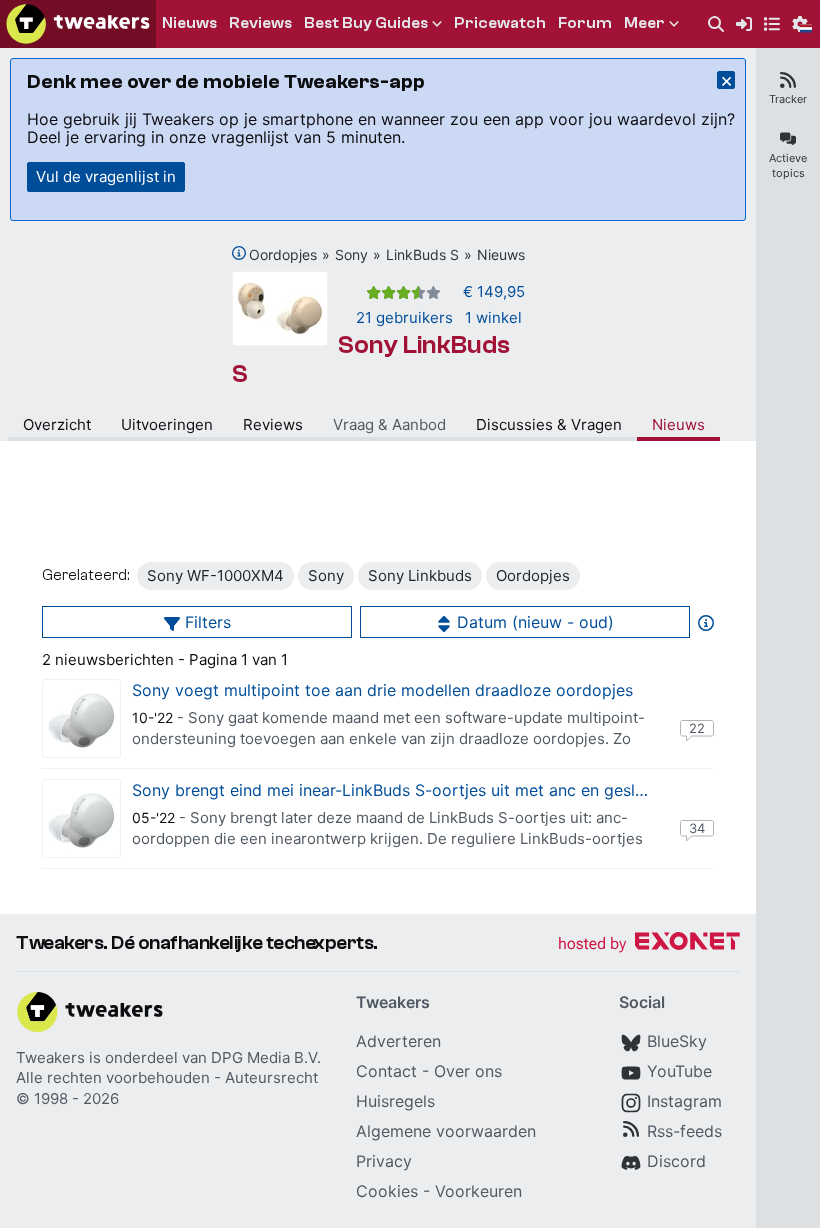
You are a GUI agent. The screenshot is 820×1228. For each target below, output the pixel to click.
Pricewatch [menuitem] (500, 23)
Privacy (384, 1161)
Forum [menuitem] (585, 23)
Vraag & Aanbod (389, 424)
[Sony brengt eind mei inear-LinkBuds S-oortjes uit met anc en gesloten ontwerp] (81, 818)
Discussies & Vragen (549, 424)
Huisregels (395, 1101)
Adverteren (398, 1041)
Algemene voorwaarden (446, 1131)
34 (697, 828)
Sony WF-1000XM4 (215, 575)
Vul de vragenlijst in (106, 176)
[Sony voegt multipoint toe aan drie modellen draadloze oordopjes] (81, 718)
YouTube (679, 1071)
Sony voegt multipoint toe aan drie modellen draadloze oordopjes (382, 690)
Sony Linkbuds (420, 575)
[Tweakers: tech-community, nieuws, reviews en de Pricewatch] (78, 24)
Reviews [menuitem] (260, 23)
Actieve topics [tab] (788, 165)
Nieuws (501, 254)
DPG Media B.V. (266, 1057)
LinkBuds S (422, 254)
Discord (676, 1161)
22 (697, 728)
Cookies (387, 1191)
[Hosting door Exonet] (649, 944)
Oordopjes (283, 254)
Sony (351, 254)
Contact (386, 1071)
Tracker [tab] (788, 99)
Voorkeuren (478, 1191)
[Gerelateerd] (239, 253)
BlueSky (677, 1041)
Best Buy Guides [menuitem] (366, 23)
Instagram (684, 1101)
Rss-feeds (684, 1131)
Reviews (273, 424)
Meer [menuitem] (644, 23)
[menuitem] (716, 24)
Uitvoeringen (167, 424)
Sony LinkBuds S (371, 359)
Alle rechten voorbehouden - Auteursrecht (167, 1077)
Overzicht (57, 424)
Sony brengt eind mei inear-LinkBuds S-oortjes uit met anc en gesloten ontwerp (434, 790)
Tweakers (50, 1057)
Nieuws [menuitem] (189, 23)
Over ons (468, 1071)
